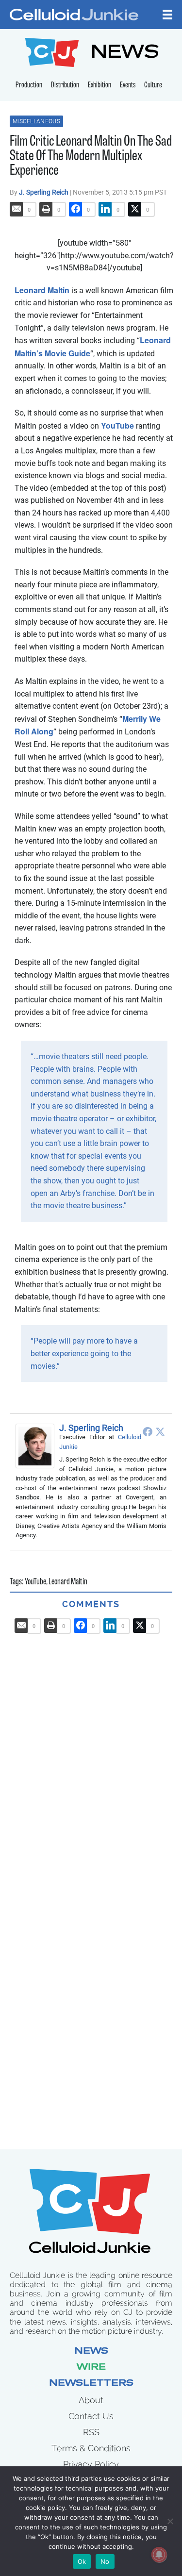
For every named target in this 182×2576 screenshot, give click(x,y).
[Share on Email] (17, 209)
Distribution (65, 85)
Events (128, 85)
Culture (153, 85)
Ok (82, 2561)
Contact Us (91, 2416)
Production (29, 85)
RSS (91, 2432)
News (91, 2352)
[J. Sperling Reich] (37, 1446)
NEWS (125, 54)
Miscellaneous (36, 121)
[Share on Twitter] (135, 209)
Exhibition (99, 85)
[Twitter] (160, 1431)
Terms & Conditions (91, 2448)
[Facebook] (148, 1431)
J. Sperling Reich (44, 192)
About (91, 2400)
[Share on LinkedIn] (105, 209)
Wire (91, 2368)
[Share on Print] (46, 209)
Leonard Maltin (42, 290)
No (105, 2561)
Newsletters (91, 2384)
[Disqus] (91, 1755)
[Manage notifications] (159, 2555)
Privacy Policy (91, 2464)
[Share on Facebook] (76, 209)
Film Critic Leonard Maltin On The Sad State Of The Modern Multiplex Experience (91, 157)
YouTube (117, 425)
